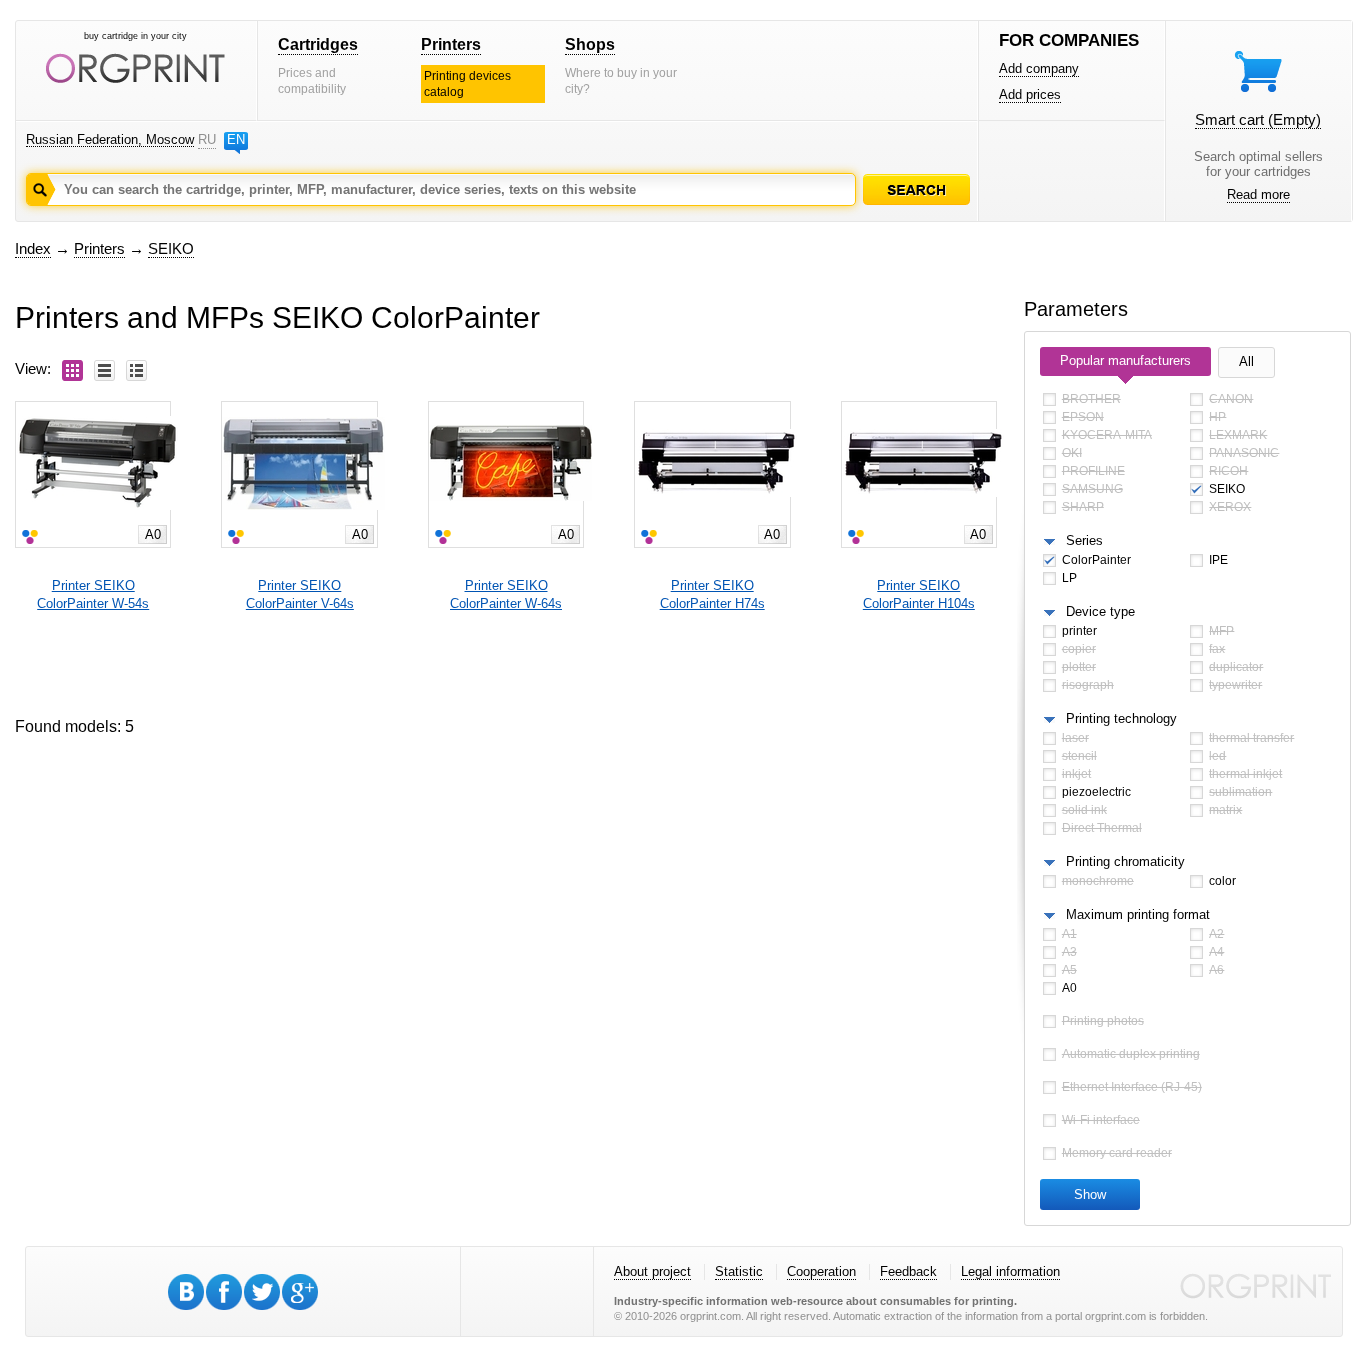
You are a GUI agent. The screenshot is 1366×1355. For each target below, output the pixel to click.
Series (1084, 540)
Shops (590, 44)
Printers (451, 44)
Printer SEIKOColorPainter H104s (919, 594)
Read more (1258, 194)
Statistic (739, 1271)
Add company (1039, 68)
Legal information (1010, 1271)
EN (236, 139)
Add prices (1030, 94)
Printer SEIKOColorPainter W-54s (93, 594)
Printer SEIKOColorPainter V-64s (300, 594)
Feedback (908, 1271)
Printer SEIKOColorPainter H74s (712, 594)
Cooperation (821, 1271)
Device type (1100, 611)
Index (33, 248)
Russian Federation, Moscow (110, 139)
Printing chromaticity (1125, 861)
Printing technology (1121, 718)
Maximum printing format (1138, 914)
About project (652, 1271)
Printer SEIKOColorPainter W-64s (506, 594)
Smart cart (1258, 119)
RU (207, 139)
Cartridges (318, 44)
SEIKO (171, 248)
